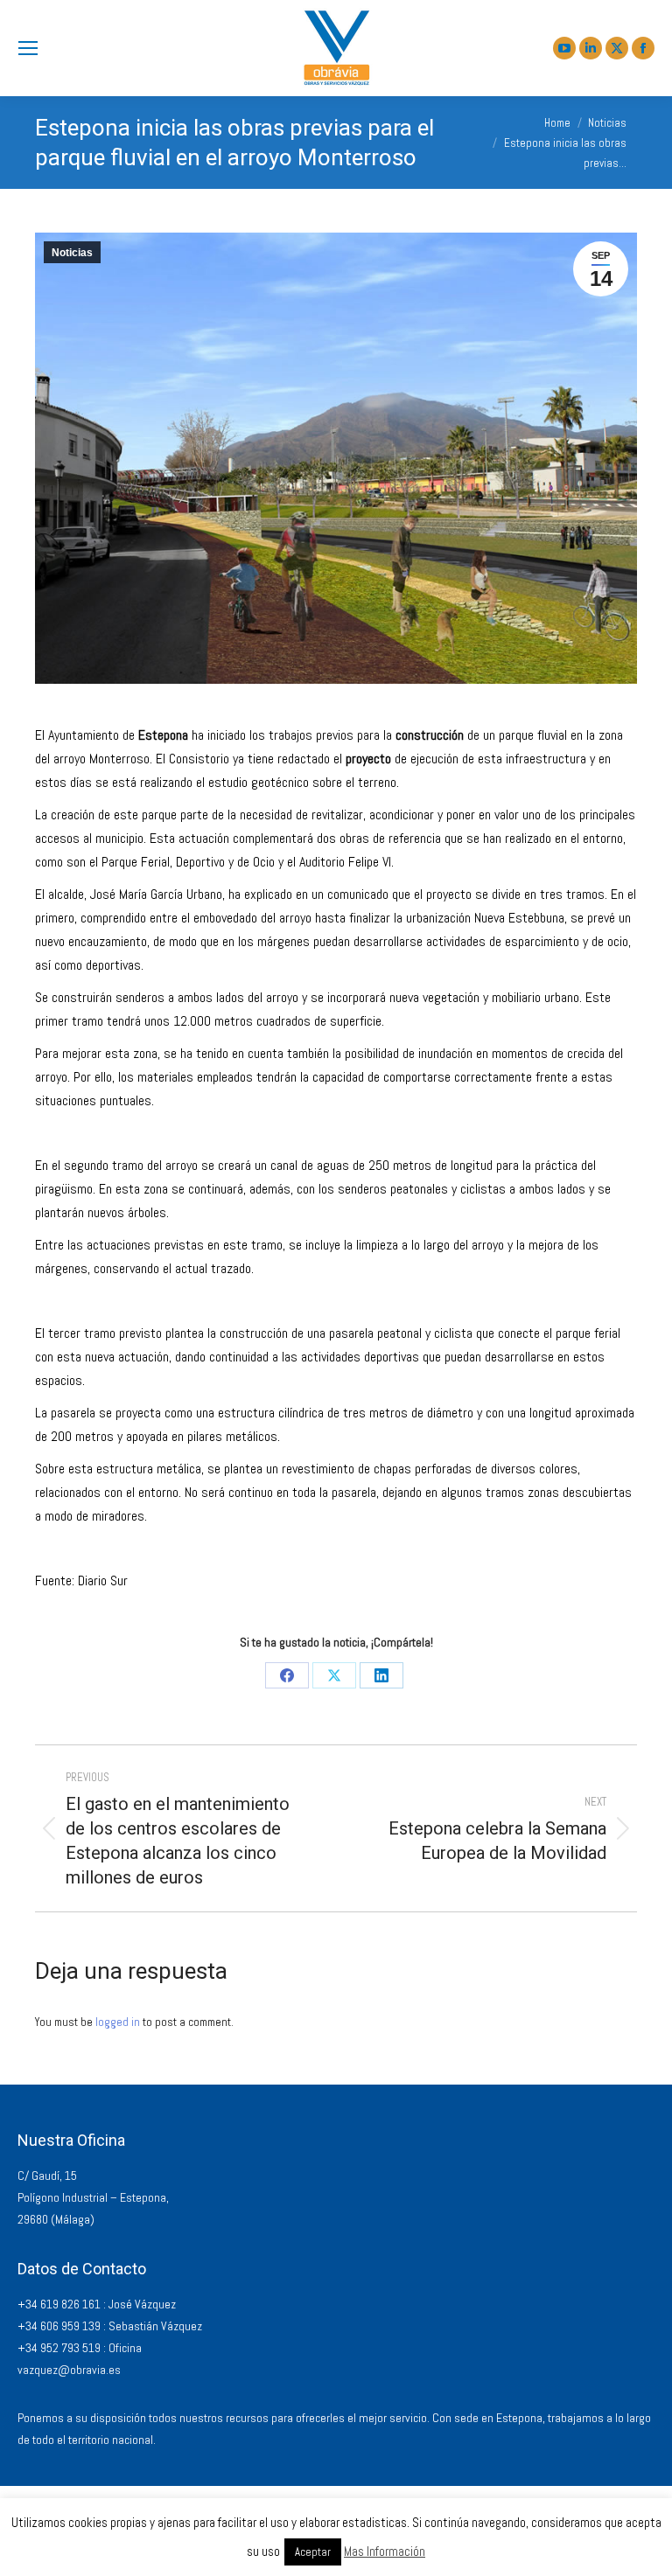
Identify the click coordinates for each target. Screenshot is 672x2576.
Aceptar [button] (313, 2552)
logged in (118, 2022)
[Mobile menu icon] (28, 48)
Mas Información (385, 2551)
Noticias (72, 253)
